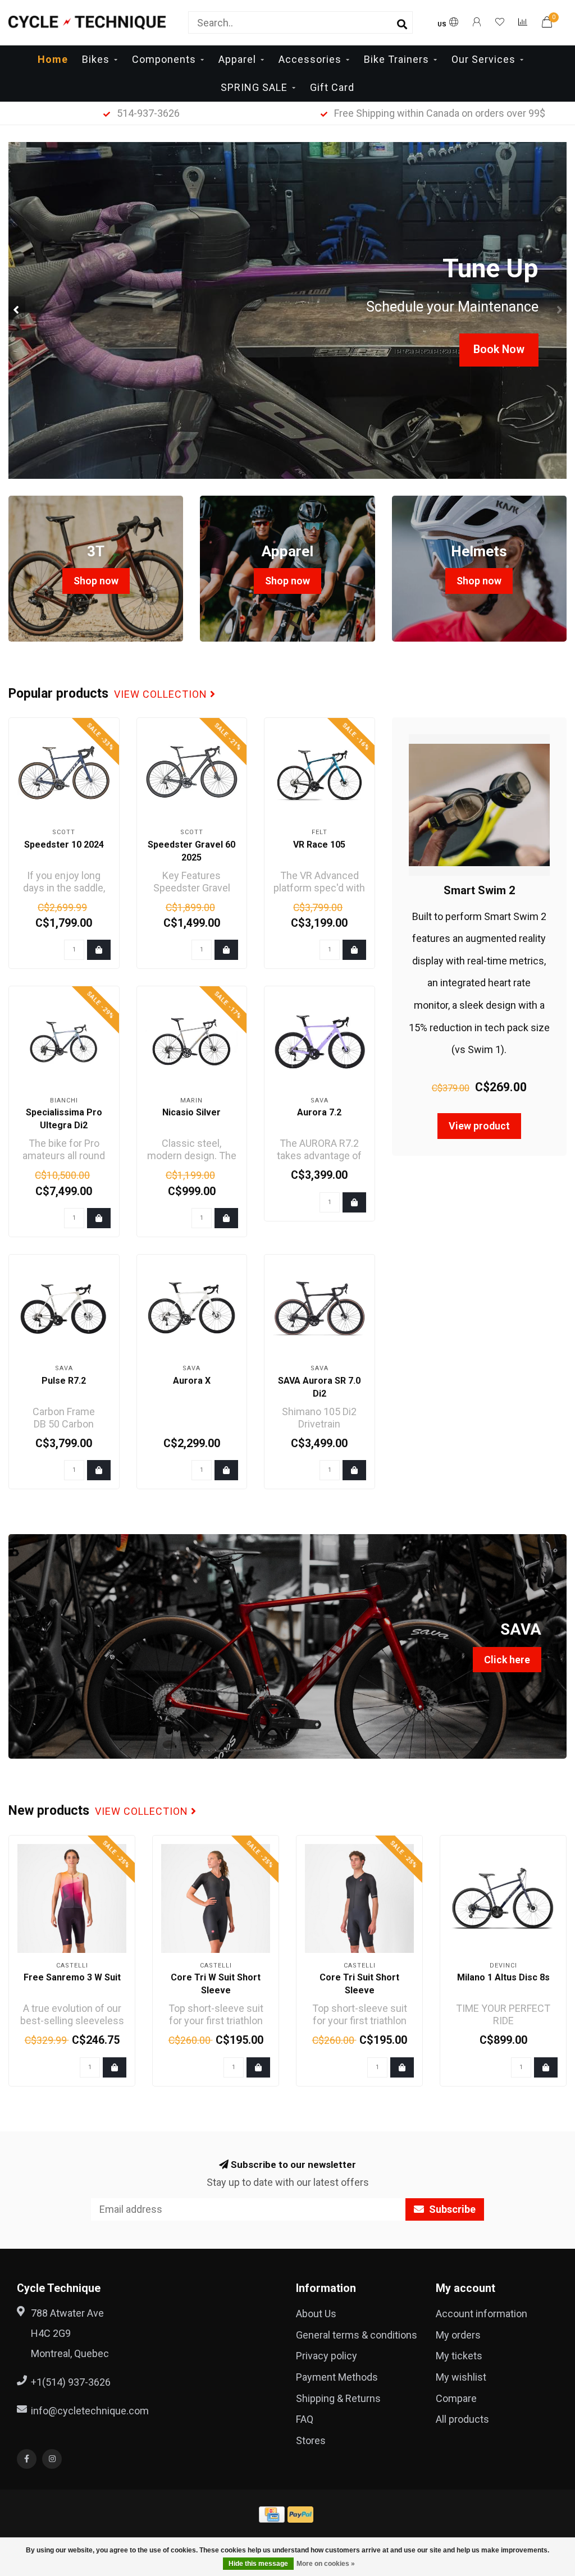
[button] (17, 310)
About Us (316, 2314)
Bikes (96, 59)
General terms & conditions (357, 2335)
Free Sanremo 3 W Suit (72, 1977)
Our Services (483, 59)
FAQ (305, 2419)
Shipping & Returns (338, 2398)
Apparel (237, 59)
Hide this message (258, 2564)
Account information (482, 2314)
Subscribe (451, 2209)
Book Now (499, 349)
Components (164, 59)
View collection (162, 694)
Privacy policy (327, 2356)
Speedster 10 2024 (64, 845)
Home (53, 59)
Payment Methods (337, 2377)
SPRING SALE (254, 87)
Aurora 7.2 (319, 1112)
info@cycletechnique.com (90, 2411)
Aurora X (192, 1381)
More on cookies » (326, 2564)
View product (479, 1126)
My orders (458, 2335)
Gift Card (332, 87)
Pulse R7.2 (64, 1381)
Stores (311, 2440)
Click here (507, 1660)
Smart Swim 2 (479, 890)
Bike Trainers (396, 59)
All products (462, 2419)
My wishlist (461, 2377)
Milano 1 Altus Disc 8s (503, 1977)
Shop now (96, 581)
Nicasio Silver (191, 1112)
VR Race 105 (319, 845)
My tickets (459, 2356)
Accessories (310, 59)
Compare (456, 2398)
